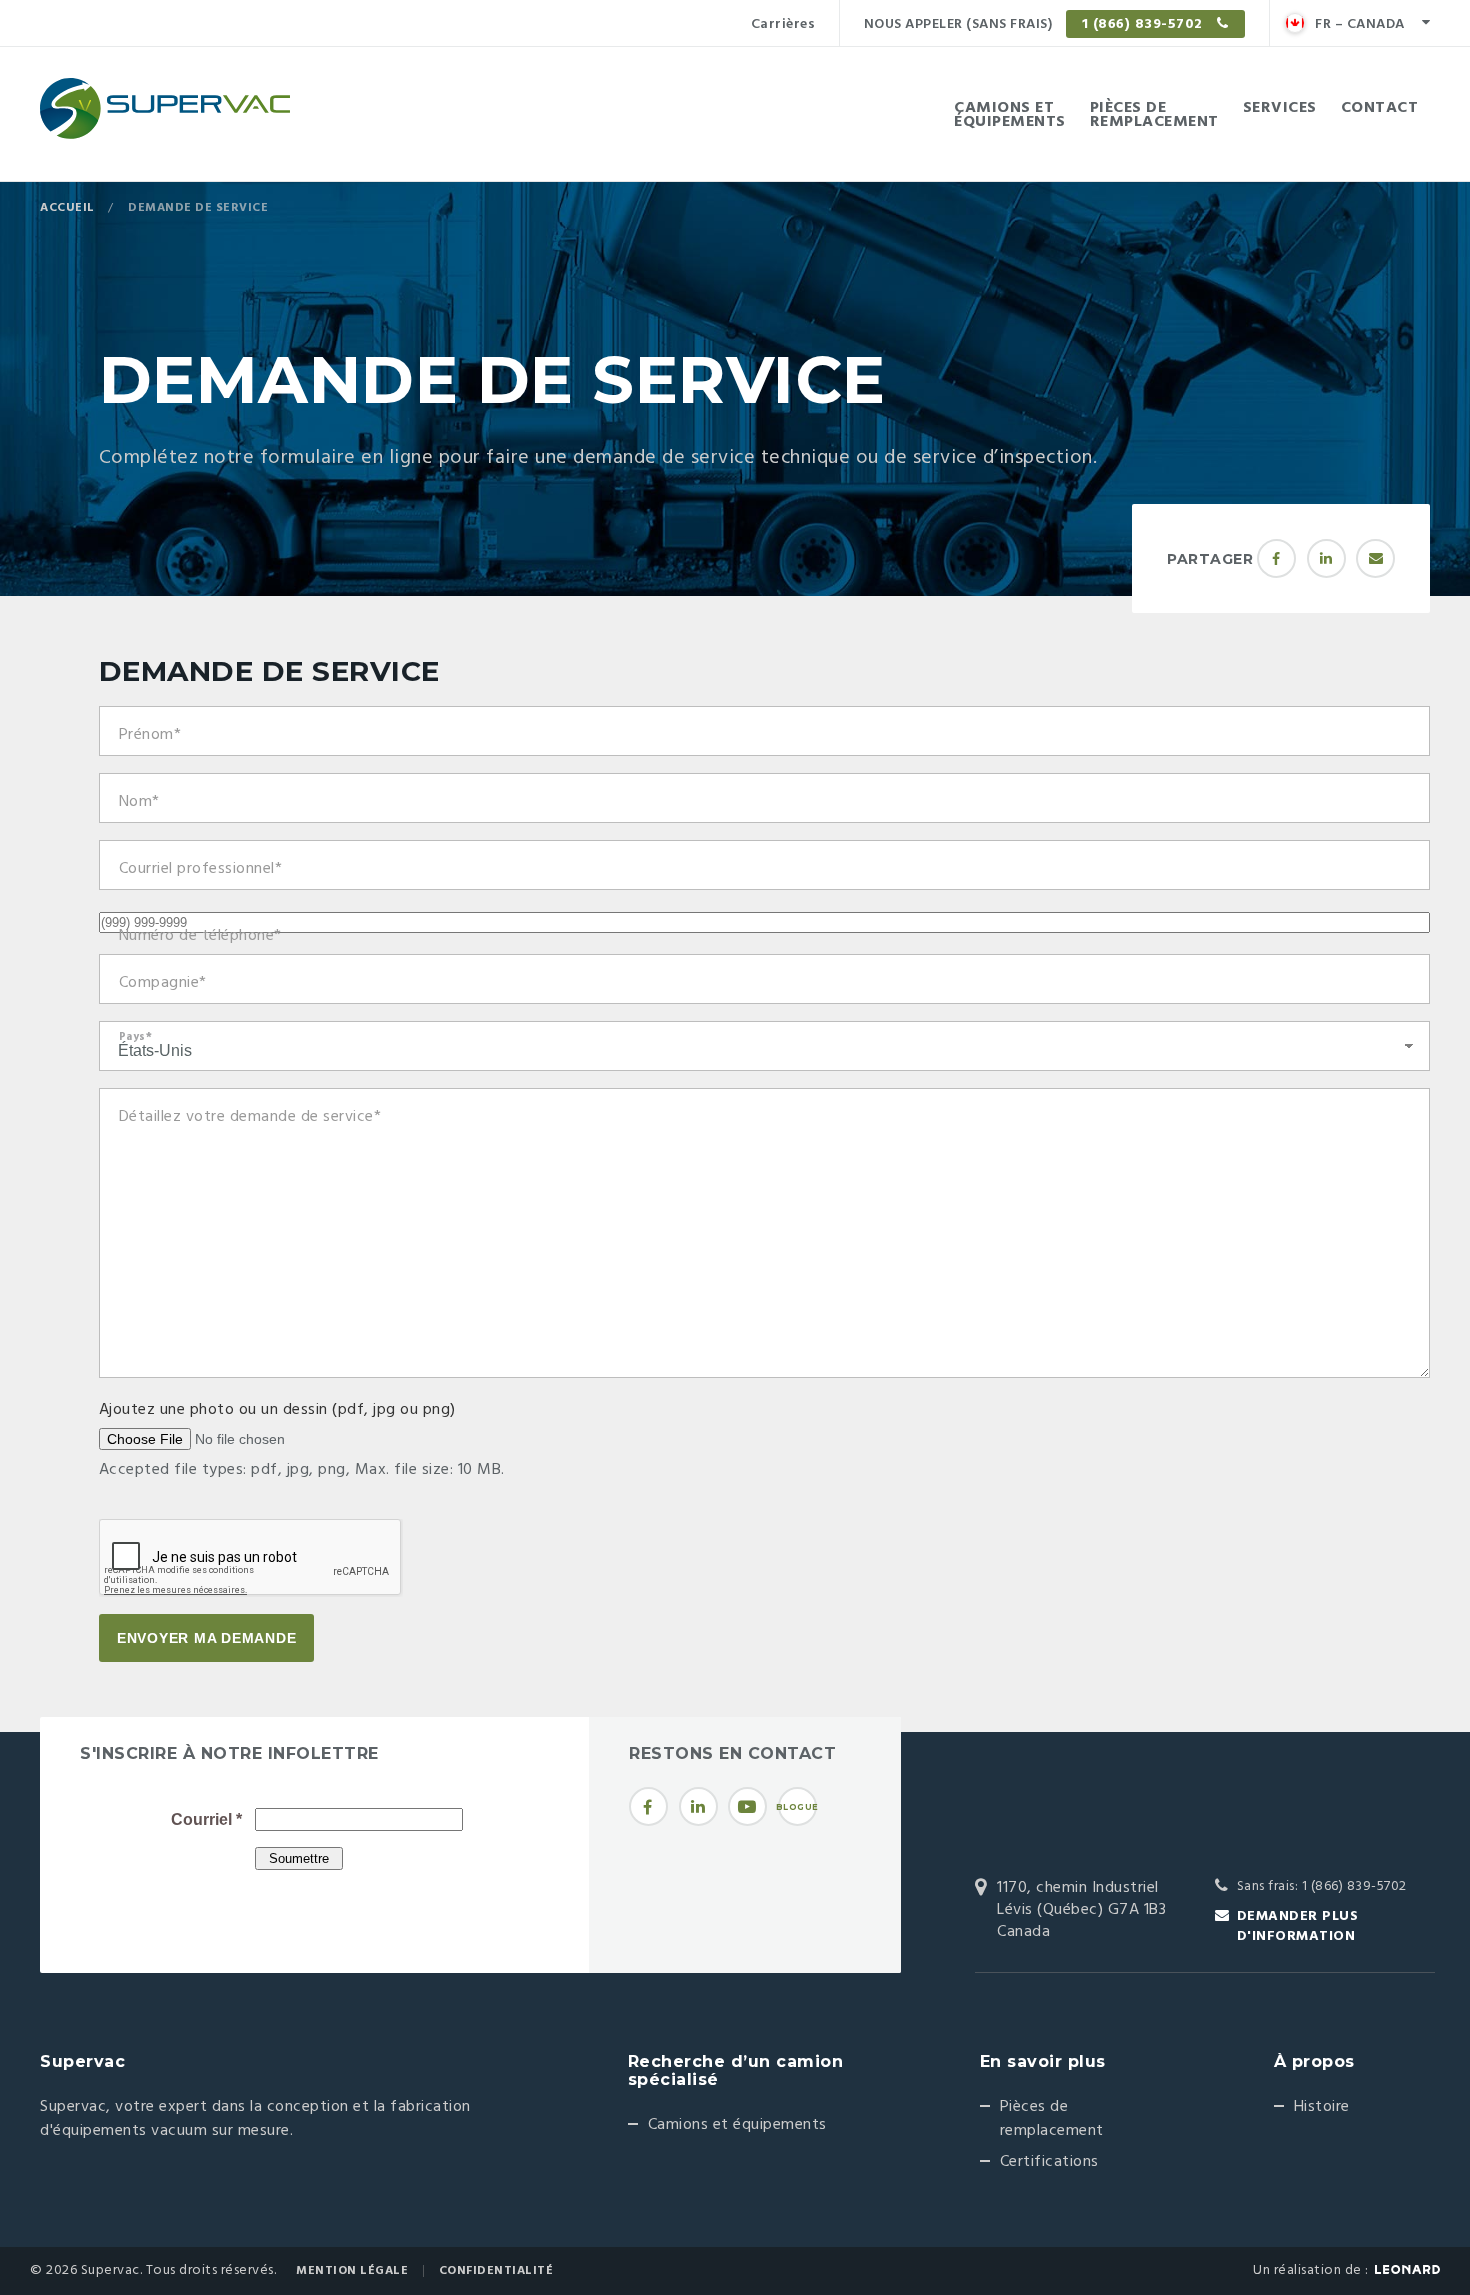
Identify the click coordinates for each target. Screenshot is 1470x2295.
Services (1280, 108)
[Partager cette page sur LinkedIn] (1326, 558)
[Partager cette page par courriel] (1375, 558)
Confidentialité (496, 2271)
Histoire (1322, 2107)
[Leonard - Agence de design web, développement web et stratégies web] (1407, 2269)
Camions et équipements (737, 2125)
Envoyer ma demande (207, 1638)
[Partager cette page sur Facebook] (1276, 558)
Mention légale (352, 2271)
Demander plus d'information (1298, 1926)
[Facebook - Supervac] (648, 1806)
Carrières (783, 24)
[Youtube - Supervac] (747, 1806)
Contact (1380, 108)
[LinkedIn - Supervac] (698, 1806)
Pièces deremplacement (1154, 115)
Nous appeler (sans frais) (1036, 24)
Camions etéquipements (1010, 115)
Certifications (1049, 2162)
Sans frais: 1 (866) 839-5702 (1322, 1886)
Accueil (67, 208)
